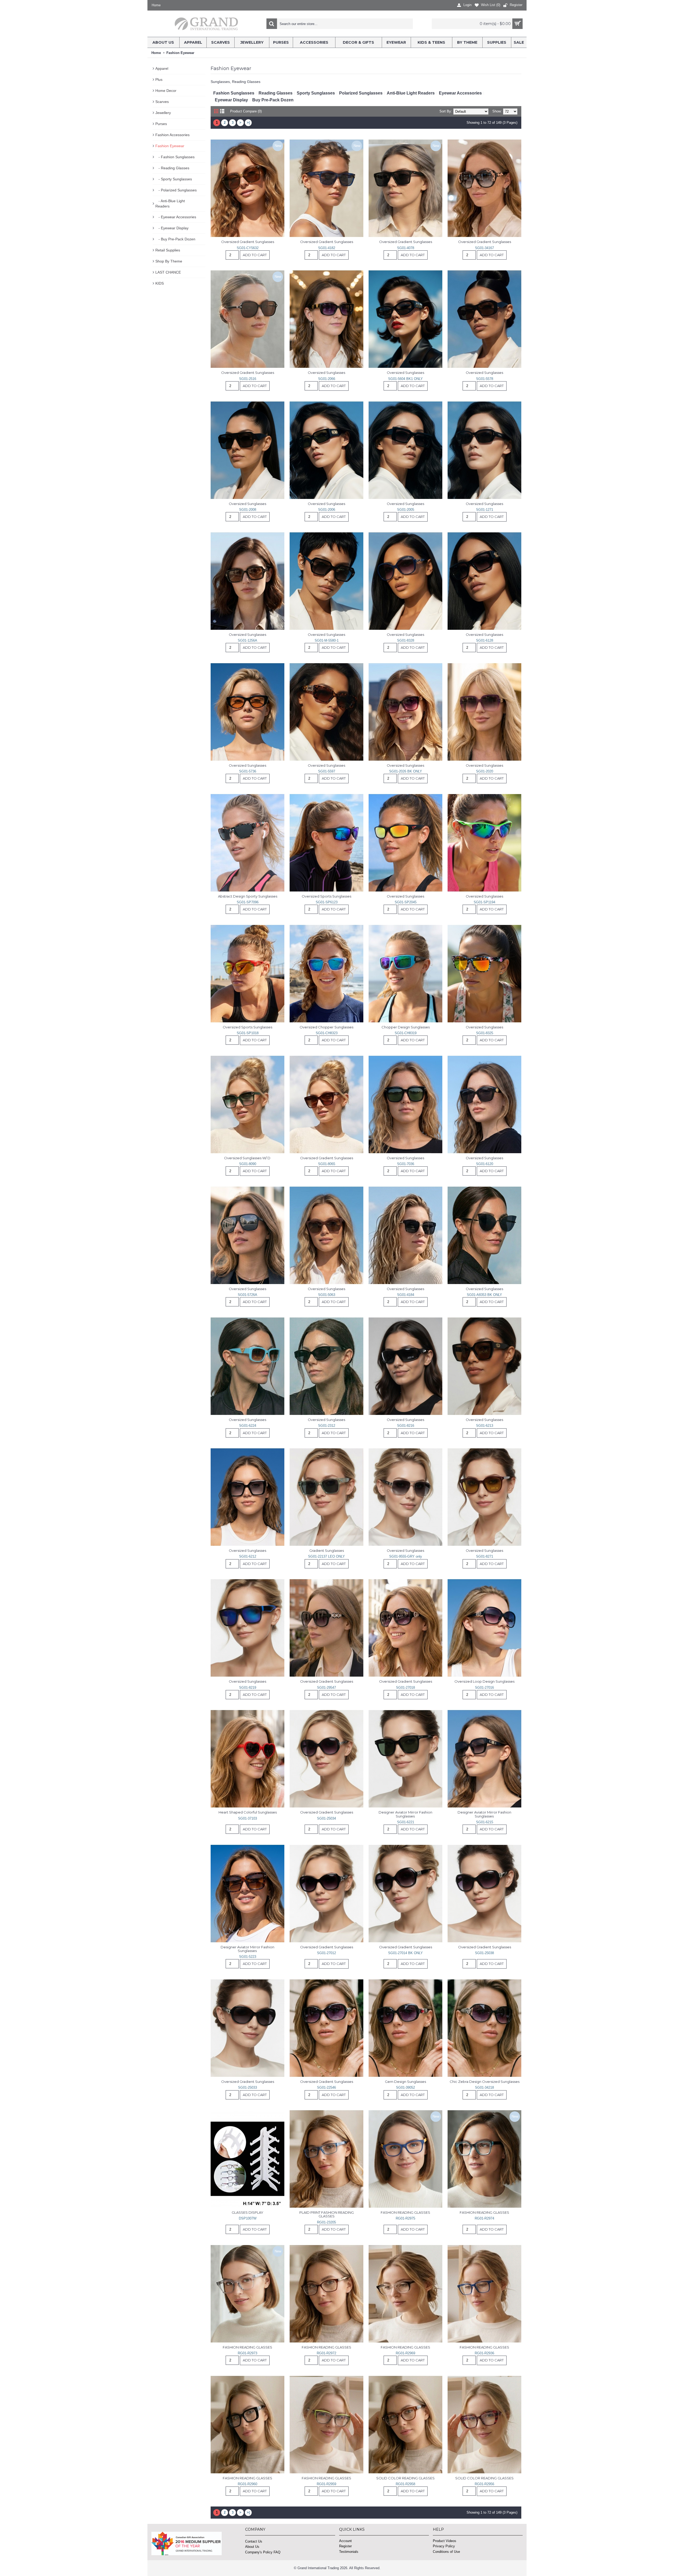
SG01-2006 (327, 510)
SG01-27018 (405, 1688)
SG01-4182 (327, 248)
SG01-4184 (406, 1295)
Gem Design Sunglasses (405, 2082)
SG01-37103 (247, 1818)
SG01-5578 (485, 379)
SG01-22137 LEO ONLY (326, 1556)
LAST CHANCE (168, 272)
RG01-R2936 (484, 2353)
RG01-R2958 (405, 2484)
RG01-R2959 (326, 2484)
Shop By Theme (169, 261)
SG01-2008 (248, 510)
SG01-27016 (484, 1688)
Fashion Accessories (172, 135)
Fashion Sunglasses (234, 93)
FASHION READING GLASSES (405, 2212)
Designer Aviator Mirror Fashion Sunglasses (406, 1814)
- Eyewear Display (172, 228)
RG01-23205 (326, 2222)
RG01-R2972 (326, 2353)
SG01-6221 (406, 1822)
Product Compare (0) (246, 111)
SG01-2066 (327, 379)
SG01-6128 (485, 640)
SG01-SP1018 (248, 1033)
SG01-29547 (326, 1688)
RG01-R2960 (247, 2484)
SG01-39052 (405, 2087)
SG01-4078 (406, 248)
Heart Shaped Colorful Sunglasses (248, 1812)
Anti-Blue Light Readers (411, 93)
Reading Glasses (276, 93)
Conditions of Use (446, 2552)
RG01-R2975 (405, 2218)
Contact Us (254, 2541)
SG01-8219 (248, 1688)
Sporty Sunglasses (316, 93)
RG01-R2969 (405, 2353)
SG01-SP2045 (406, 902)
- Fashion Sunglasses (175, 157)
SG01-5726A (247, 1295)
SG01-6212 (248, 1556)
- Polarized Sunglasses (176, 190)
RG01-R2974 (484, 2218)
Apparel (162, 68)
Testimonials (349, 2552)
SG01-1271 (485, 510)
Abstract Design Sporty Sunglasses (248, 896)
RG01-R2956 (484, 2484)
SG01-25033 (247, 2087)
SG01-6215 (485, 1822)
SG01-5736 (248, 771)
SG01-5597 (327, 771)
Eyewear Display (231, 100)
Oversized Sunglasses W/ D (248, 1158)
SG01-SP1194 (484, 902)
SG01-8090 (248, 1164)
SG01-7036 (406, 1164)
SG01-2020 (485, 771)
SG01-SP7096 (248, 902)
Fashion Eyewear (170, 146)
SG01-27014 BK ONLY (405, 1953)
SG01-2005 (406, 510)
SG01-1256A (247, 640)
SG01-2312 (327, 1426)
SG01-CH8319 (406, 1033)
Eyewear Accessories (460, 93)
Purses (161, 124)
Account (345, 2541)
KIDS (160, 283)
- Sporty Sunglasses (174, 179)
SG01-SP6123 (327, 902)
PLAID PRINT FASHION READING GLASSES (327, 2214)
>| (248, 123)
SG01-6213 (485, 1426)
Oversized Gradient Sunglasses (248, 242)
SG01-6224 (248, 1426)
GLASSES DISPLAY (247, 2212)
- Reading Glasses (172, 168)
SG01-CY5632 (248, 248)
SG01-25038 (484, 1953)
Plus (159, 80)
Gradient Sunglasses (327, 1550)
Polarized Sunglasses (361, 93)
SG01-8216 (406, 1426)
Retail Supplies (168, 250)
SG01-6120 (485, 1164)
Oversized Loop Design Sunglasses (484, 1681)
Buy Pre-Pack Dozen (273, 100)
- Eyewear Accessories (176, 217)
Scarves (162, 102)
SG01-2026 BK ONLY (406, 771)
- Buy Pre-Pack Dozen (175, 239)
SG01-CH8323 (327, 1033)
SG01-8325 (485, 1033)
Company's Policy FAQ (263, 2552)
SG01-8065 (327, 1164)
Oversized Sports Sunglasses (326, 896)
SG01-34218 (484, 2087)
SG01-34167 (484, 248)
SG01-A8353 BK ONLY (484, 1295)
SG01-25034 (326, 1818)
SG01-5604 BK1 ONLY (405, 379)
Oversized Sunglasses (326, 373)
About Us (252, 2547)
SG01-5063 (327, 1295)
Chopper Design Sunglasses (406, 1027)
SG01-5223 (248, 1957)
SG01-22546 (326, 2087)
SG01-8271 (485, 1556)
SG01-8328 (406, 640)
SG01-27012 (326, 1953)
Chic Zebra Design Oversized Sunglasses (485, 2082)
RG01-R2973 (247, 2353)
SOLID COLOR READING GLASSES (405, 2478)
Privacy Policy (444, 2546)
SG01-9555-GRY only (406, 1556)
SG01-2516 (248, 379)
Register (345, 2546)
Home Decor (166, 91)
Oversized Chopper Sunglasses (326, 1027)
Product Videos (445, 2541)
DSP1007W (248, 2218)
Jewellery (163, 113)
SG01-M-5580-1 (327, 640)
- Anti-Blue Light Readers (170, 204)
